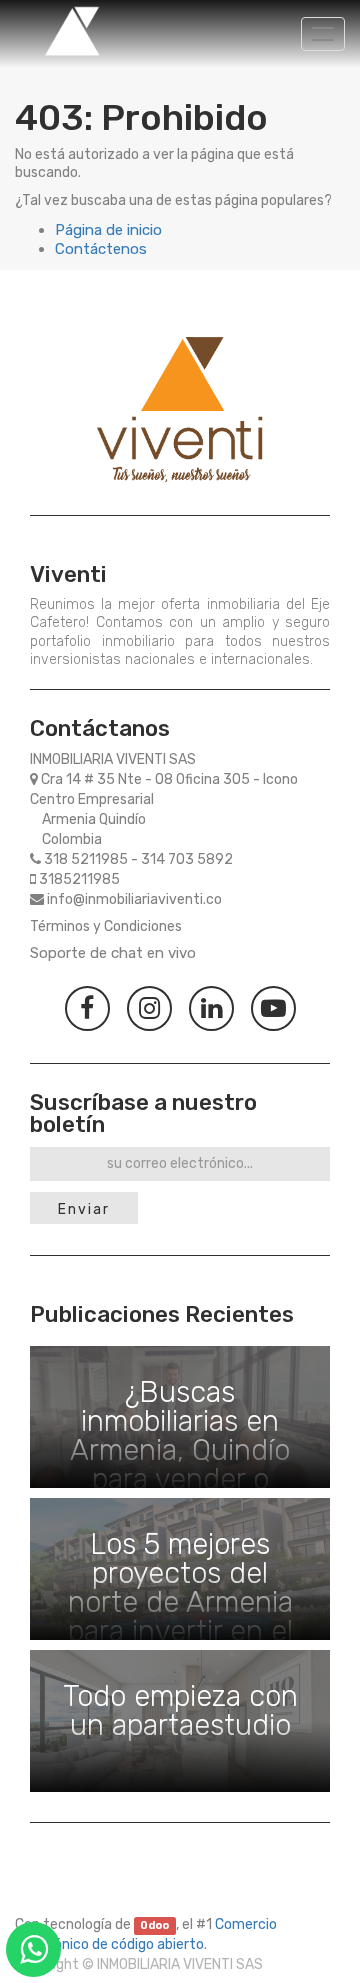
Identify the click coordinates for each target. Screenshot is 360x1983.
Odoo (154, 1925)
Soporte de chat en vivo (113, 953)
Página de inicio (108, 230)
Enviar (84, 1209)
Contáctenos (101, 249)
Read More (180, 1417)
